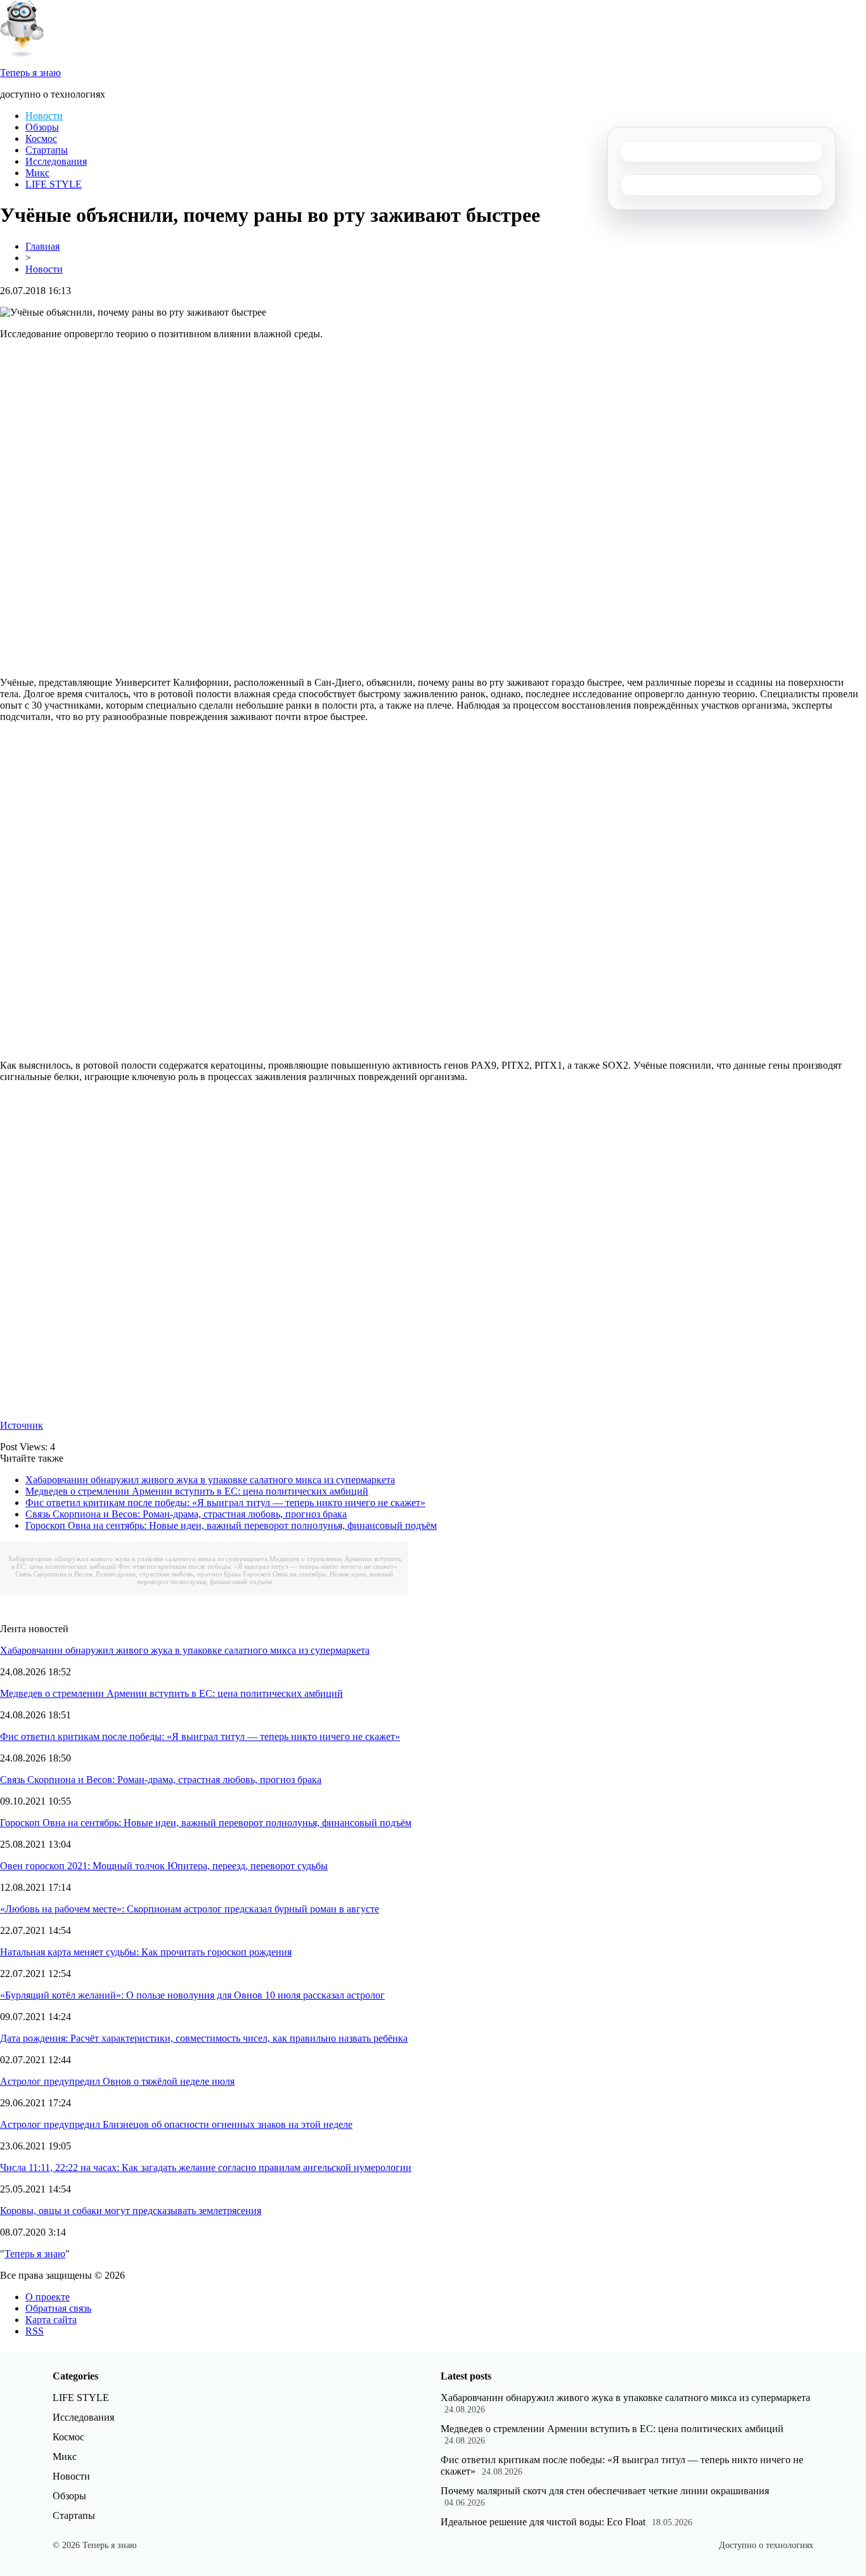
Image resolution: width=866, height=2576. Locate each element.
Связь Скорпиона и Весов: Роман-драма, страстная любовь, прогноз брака (186, 1514)
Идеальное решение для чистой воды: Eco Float (543, 2522)
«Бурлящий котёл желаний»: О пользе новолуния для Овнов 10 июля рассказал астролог (192, 1995)
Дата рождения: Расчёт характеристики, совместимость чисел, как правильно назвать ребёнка (204, 2038)
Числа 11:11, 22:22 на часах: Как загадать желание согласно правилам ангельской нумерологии (206, 2167)
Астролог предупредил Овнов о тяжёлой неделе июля (117, 2081)
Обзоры (42, 127)
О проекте (48, 2297)
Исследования (56, 161)
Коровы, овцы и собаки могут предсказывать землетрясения (131, 2211)
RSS (35, 2331)
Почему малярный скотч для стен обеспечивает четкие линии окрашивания (605, 2491)
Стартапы (47, 150)
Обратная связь (58, 2308)
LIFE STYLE (54, 184)
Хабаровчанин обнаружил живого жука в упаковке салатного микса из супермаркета (210, 1480)
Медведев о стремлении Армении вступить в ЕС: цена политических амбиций (197, 1491)
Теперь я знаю (35, 2254)
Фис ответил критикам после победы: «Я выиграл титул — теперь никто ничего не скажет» (225, 1503)
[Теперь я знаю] (22, 54)
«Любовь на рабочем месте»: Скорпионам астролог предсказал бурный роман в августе (190, 1909)
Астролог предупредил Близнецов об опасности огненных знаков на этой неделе (176, 2124)
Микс (37, 173)
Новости (44, 116)
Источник (22, 1425)
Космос (41, 138)
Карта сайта (51, 2320)
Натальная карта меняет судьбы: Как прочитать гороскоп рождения (146, 1952)
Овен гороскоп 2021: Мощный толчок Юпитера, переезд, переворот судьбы (164, 1866)
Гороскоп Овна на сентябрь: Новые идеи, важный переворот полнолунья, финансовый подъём (231, 1525)
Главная (42, 246)
